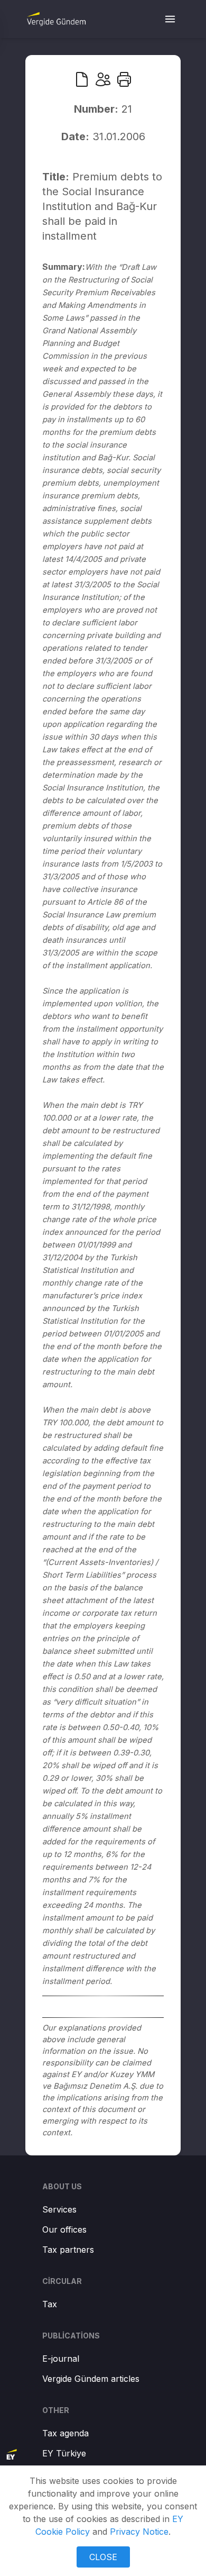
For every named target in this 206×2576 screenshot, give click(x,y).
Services (59, 2209)
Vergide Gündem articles (91, 2379)
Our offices (64, 2229)
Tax (50, 2304)
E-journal (61, 2359)
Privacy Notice (139, 2532)
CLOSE (103, 2557)
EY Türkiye (64, 2453)
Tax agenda (65, 2433)
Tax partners (68, 2250)
